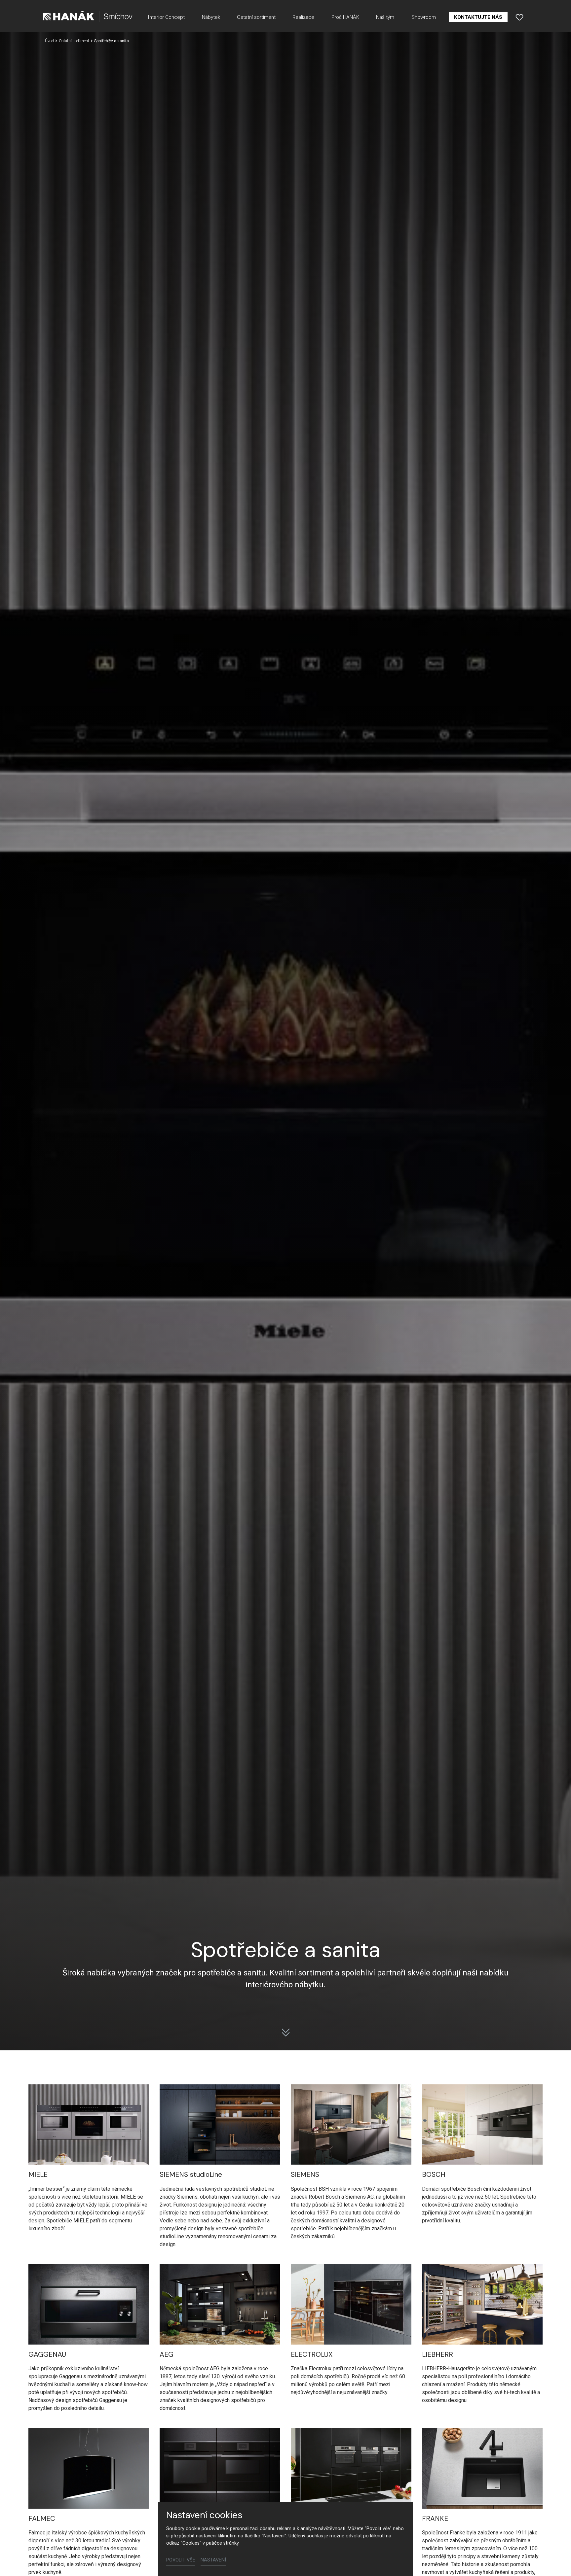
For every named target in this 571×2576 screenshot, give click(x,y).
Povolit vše (181, 2560)
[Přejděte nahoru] (556, 2561)
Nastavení (213, 2560)
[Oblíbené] (519, 17)
